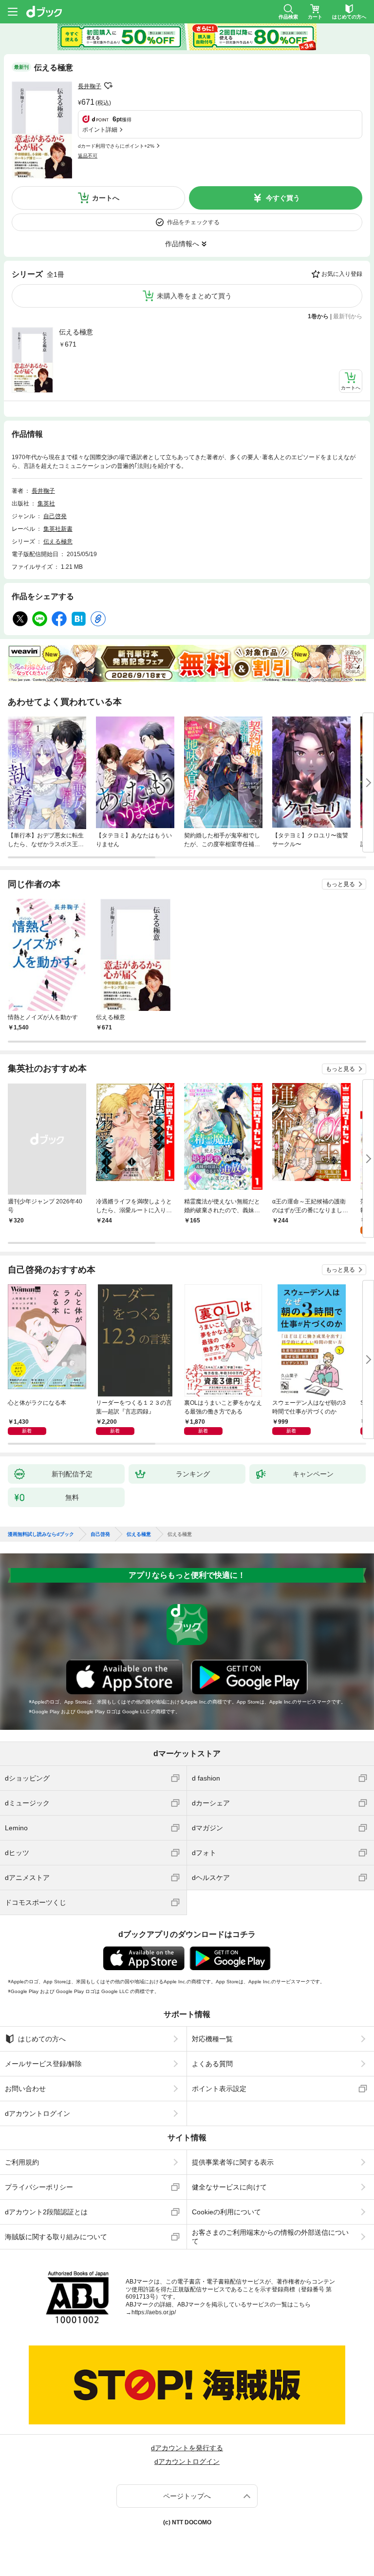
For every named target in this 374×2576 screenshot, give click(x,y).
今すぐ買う (283, 198)
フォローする (108, 86)
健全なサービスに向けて (229, 2187)
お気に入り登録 (342, 274)
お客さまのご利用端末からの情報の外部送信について (270, 2237)
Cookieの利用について (226, 2212)
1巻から (318, 316)
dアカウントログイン (37, 2113)
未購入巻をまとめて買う (194, 296)
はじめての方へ (42, 2039)
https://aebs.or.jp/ (154, 2312)
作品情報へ (182, 244)
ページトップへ (187, 2496)
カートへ (106, 198)
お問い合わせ (25, 2089)
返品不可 (88, 156)
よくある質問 (212, 2064)
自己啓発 (55, 516)
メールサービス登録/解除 (43, 2064)
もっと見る (340, 884)
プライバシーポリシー (39, 2187)
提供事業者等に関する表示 (233, 2162)
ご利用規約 (22, 2162)
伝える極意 (76, 332)
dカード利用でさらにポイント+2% (116, 146)
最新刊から (348, 316)
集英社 (46, 504)
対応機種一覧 (212, 2039)
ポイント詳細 (100, 130)
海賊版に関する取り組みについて (56, 2237)
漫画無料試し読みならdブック (41, 1534)
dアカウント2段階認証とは (46, 2212)
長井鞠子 (90, 86)
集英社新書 (58, 529)
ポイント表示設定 (219, 2089)
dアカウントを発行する (187, 2448)
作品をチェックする (193, 222)
